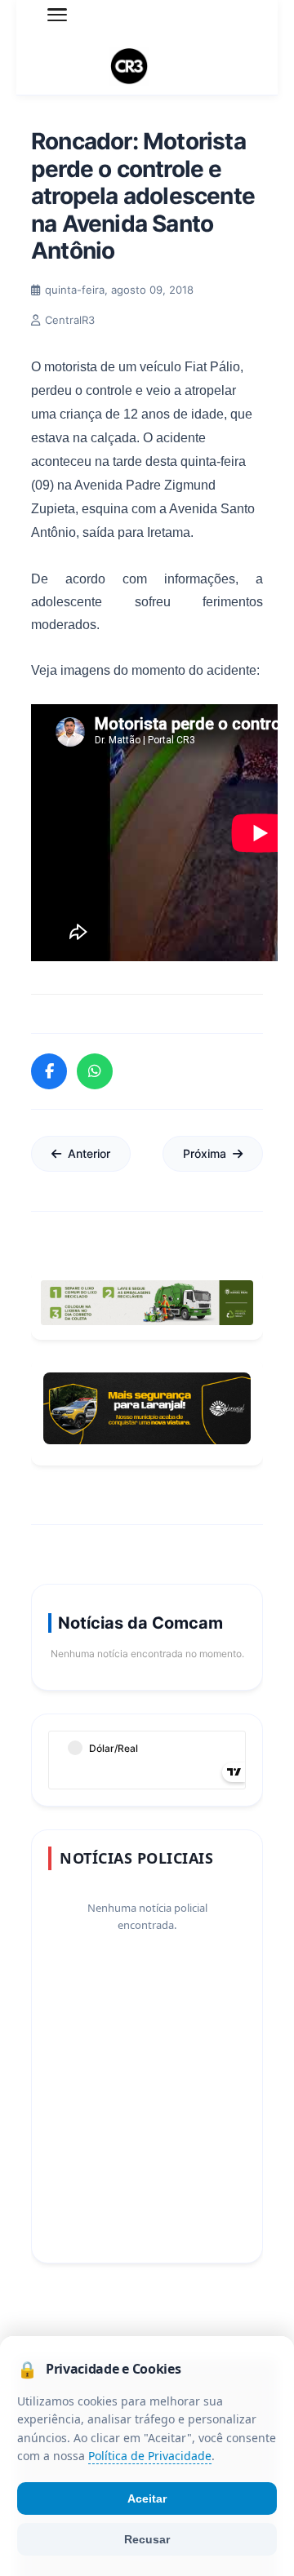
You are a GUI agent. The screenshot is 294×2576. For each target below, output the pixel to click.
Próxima (205, 1153)
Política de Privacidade (150, 2456)
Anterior (89, 1153)
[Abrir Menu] (57, 15)
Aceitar (147, 2498)
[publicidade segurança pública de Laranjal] (147, 1408)
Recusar (147, 2539)
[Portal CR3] (147, 67)
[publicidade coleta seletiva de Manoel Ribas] (147, 1303)
